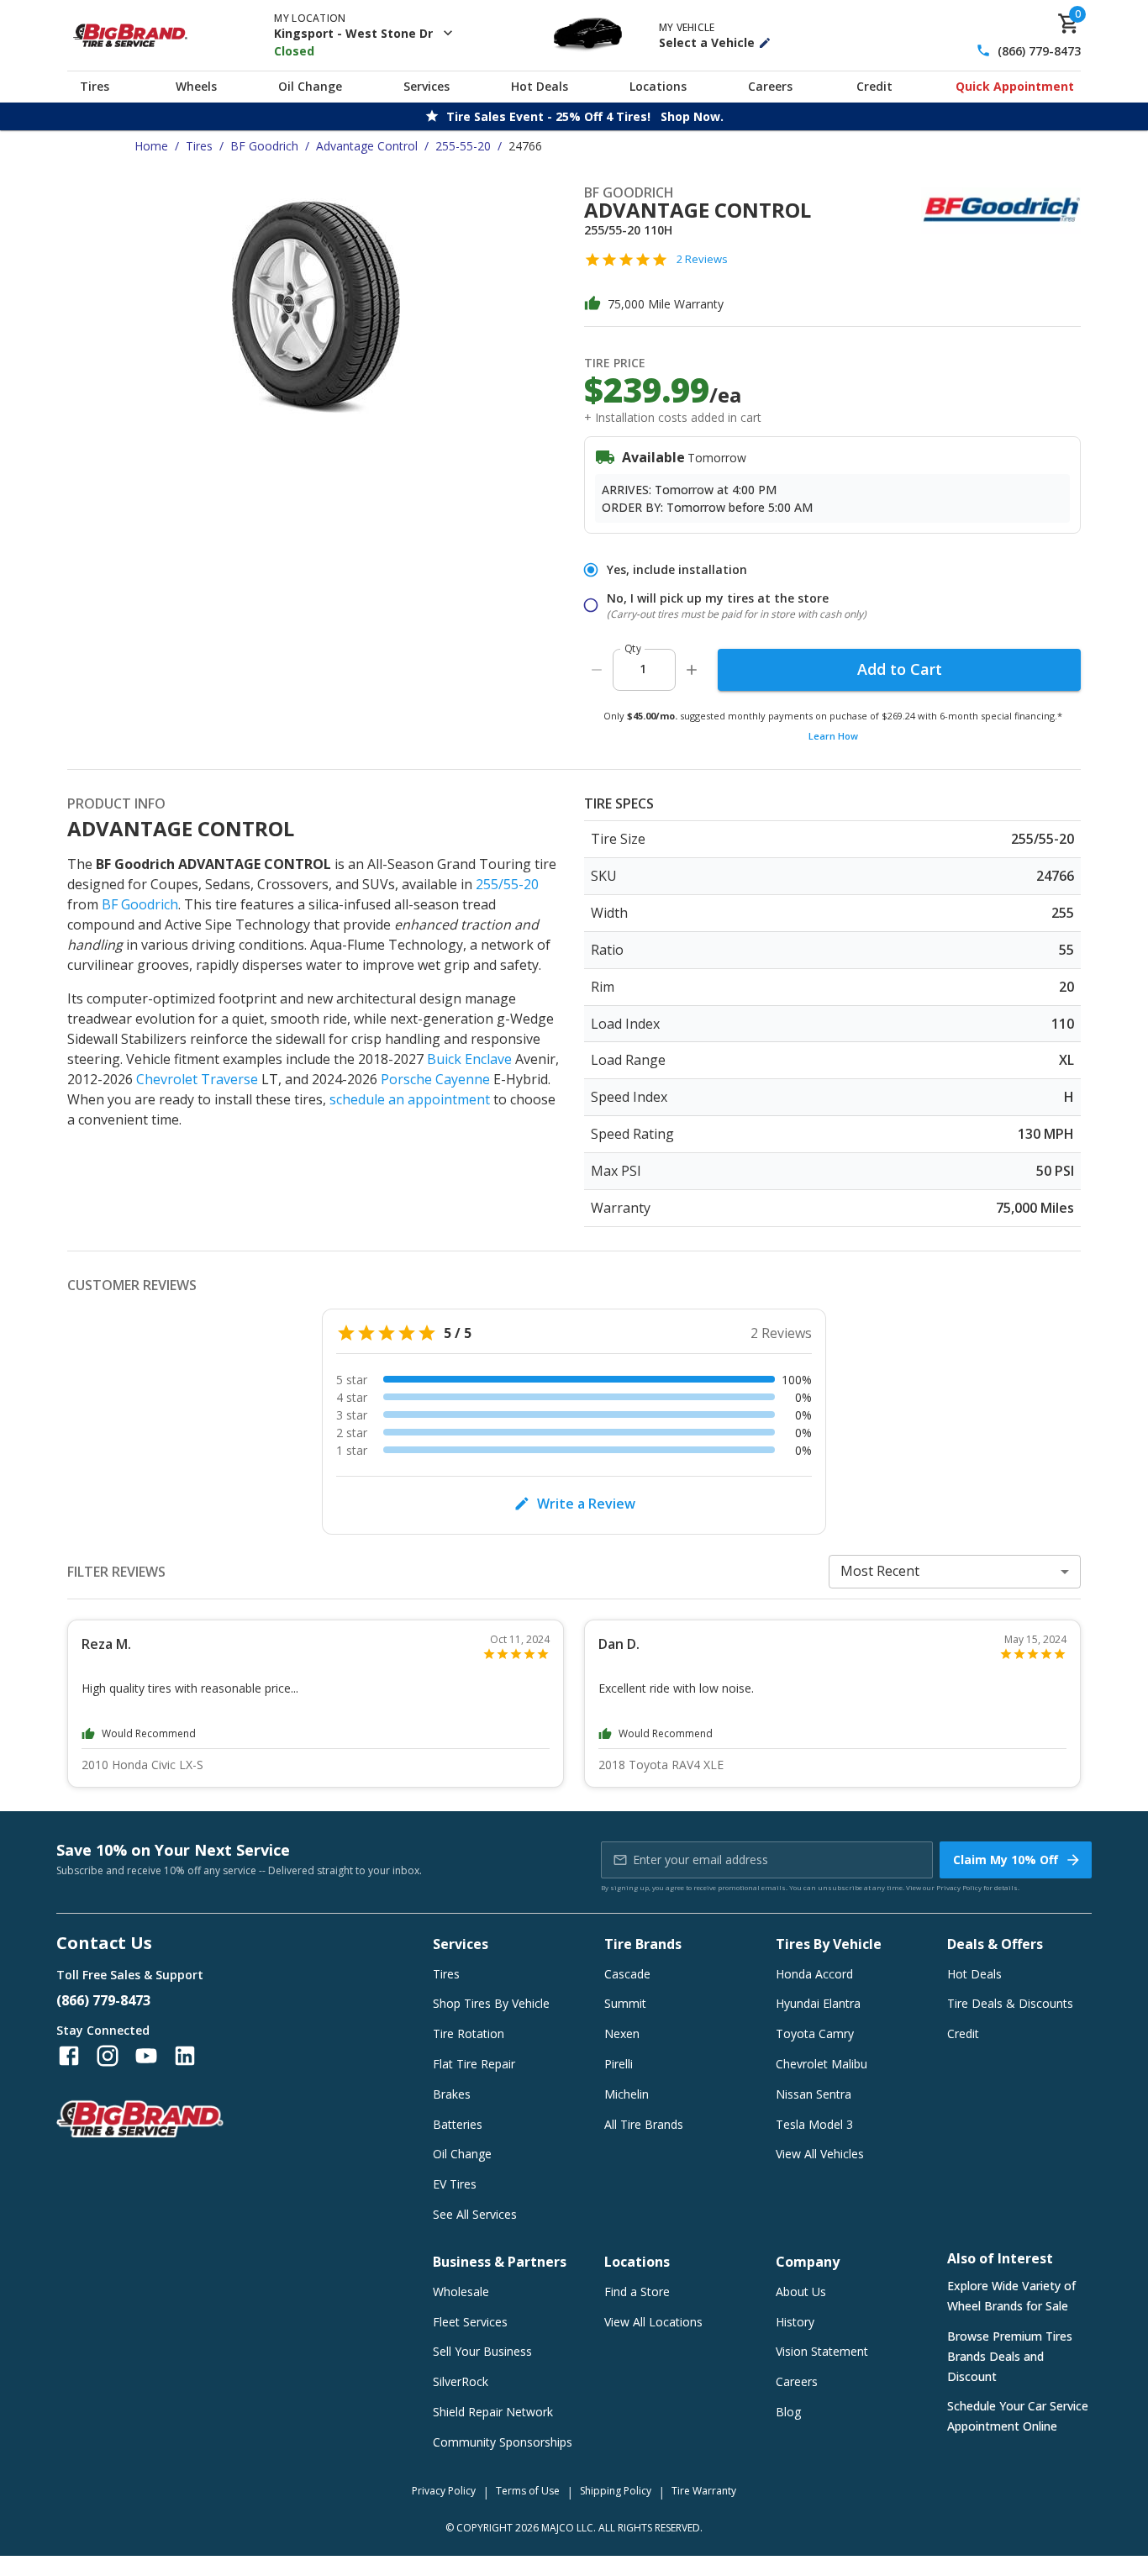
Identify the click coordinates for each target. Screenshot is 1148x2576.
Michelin (627, 2094)
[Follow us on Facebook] (69, 2056)
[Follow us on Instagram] (108, 2056)
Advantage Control (367, 146)
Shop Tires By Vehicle (491, 2003)
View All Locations (653, 2322)
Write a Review (586, 1504)
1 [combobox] (643, 669)
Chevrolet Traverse (197, 1079)
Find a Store (637, 2292)
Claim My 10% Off (1006, 1860)
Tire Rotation (469, 2033)
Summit (625, 2003)
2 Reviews (702, 259)
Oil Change (310, 86)
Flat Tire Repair (474, 2064)
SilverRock (461, 2381)
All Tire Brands (644, 2124)
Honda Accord (814, 1974)
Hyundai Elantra (818, 2003)
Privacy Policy (959, 1887)
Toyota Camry (815, 2033)
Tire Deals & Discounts (1010, 2003)
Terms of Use (528, 2491)
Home (151, 146)
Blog (788, 2412)
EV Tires (455, 2184)
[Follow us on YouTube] (146, 2056)
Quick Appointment (1015, 86)
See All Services (475, 2214)
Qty (633, 648)
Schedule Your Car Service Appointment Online (1018, 2416)
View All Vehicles (820, 2154)
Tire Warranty (704, 2491)
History (795, 2322)
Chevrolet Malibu (822, 2064)
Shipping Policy (616, 2491)
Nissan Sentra (814, 2094)
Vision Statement (822, 2351)
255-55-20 (463, 146)
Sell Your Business (482, 2351)
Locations (658, 86)
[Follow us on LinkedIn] (185, 2056)
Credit (874, 86)
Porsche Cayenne (435, 1079)
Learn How (833, 736)
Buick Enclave (469, 1059)
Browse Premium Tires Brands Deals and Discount (1010, 2356)
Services (427, 86)
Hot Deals (540, 86)
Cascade (627, 1974)
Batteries (458, 2124)
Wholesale (461, 2292)
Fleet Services (470, 2322)
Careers (770, 86)
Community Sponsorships (503, 2442)
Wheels (196, 86)
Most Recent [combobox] (880, 1571)
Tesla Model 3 (814, 2124)
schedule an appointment (410, 1099)
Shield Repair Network (493, 2412)
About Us (801, 2292)
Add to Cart (900, 669)
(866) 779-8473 (1039, 51)
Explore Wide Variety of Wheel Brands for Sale (1011, 2296)
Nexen (622, 2033)
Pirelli (619, 2064)
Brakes (452, 2094)
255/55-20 (507, 884)
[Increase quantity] (692, 670)
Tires (95, 86)
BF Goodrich (264, 146)
